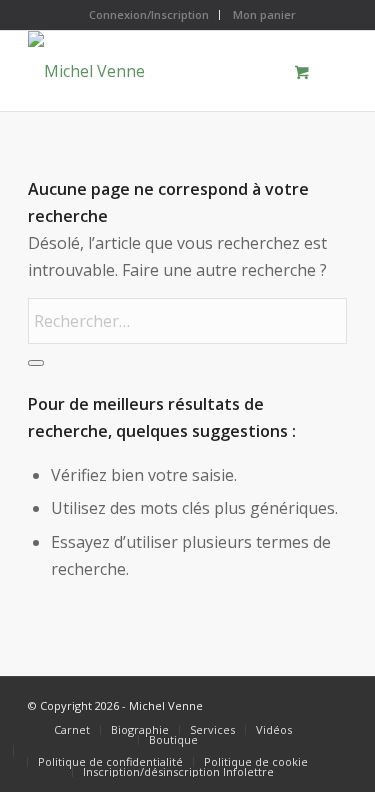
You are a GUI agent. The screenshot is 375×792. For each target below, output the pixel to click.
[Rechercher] (36, 363)
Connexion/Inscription (149, 14)
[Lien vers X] (272, 702)
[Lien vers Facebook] (302, 702)
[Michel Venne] (155, 71)
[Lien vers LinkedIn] (332, 702)
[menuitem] (149, 15)
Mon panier (264, 14)
